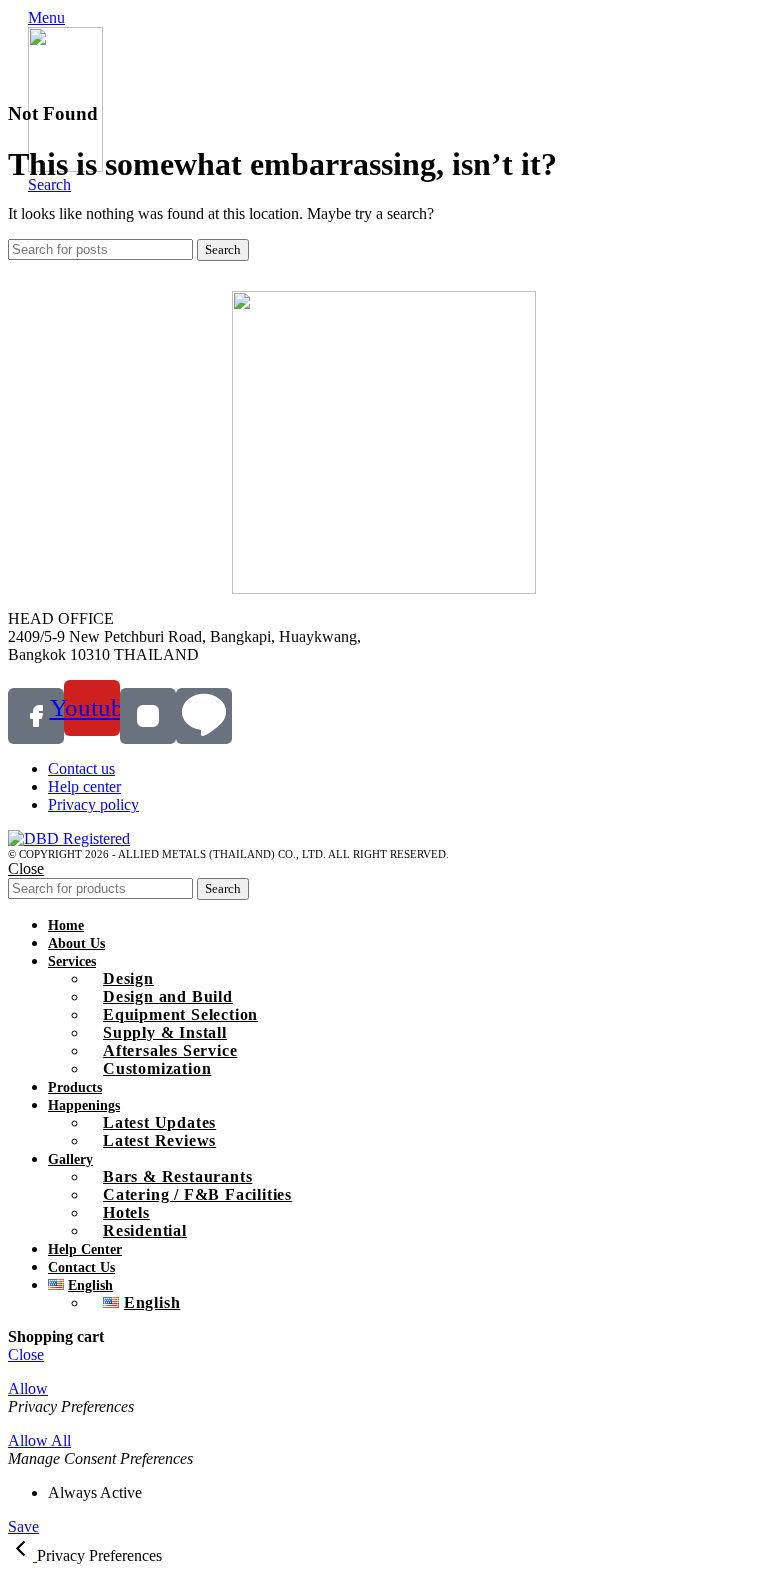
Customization (157, 1068)
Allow (28, 1388)
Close (26, 868)
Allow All (39, 1440)
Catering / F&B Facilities (197, 1194)
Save (23, 1526)
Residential (145, 1230)
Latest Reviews (159, 1140)
